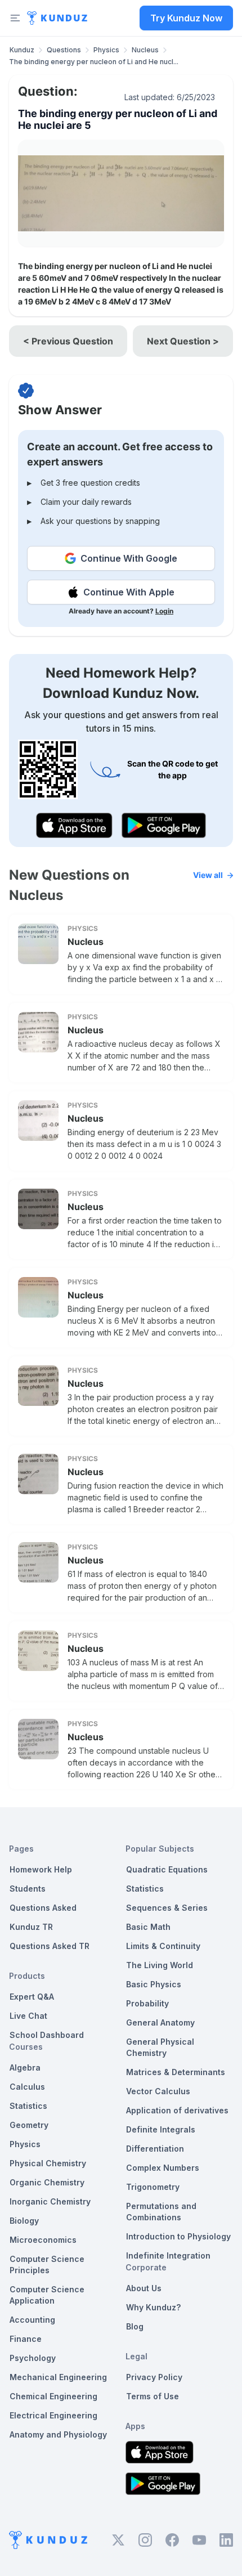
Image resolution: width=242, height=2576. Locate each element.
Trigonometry (153, 2187)
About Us (144, 2288)
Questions (64, 50)
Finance (26, 2339)
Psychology (33, 2358)
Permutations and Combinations (161, 2212)
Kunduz (22, 50)
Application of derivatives (177, 2110)
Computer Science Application (47, 2295)
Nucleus (145, 50)
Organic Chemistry (47, 2182)
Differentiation (155, 2149)
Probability (147, 2003)
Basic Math (148, 1927)
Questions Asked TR (50, 1946)
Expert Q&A (32, 1997)
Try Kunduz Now (186, 18)
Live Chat (28, 2016)
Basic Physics (154, 1984)
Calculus (27, 2087)
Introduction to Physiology (178, 2236)
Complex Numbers (163, 2168)
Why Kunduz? (153, 2307)
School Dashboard (47, 2035)
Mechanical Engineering (58, 2377)
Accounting (32, 2320)
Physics (106, 50)
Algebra (25, 2067)
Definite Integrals (161, 2129)
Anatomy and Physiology (58, 2434)
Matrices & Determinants (176, 2072)
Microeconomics (43, 2240)
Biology (24, 2221)
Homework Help (41, 1869)
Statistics (28, 2106)
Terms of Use (153, 2396)
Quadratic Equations (167, 1869)
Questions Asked (43, 1908)
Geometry (29, 2125)
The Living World (160, 1965)
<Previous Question (68, 341)
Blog (135, 2326)
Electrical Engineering (53, 2415)
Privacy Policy (154, 2377)
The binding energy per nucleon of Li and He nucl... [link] (94, 62)
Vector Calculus (158, 2091)
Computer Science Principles (47, 2264)
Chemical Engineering (53, 2396)
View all (208, 875)
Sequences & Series (167, 1908)
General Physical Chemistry (160, 2047)
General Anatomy (160, 2022)
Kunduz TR (31, 1927)
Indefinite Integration (168, 2255)
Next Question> (183, 341)
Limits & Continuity (163, 1946)
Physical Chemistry (48, 2163)
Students (28, 1889)
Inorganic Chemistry (50, 2201)
